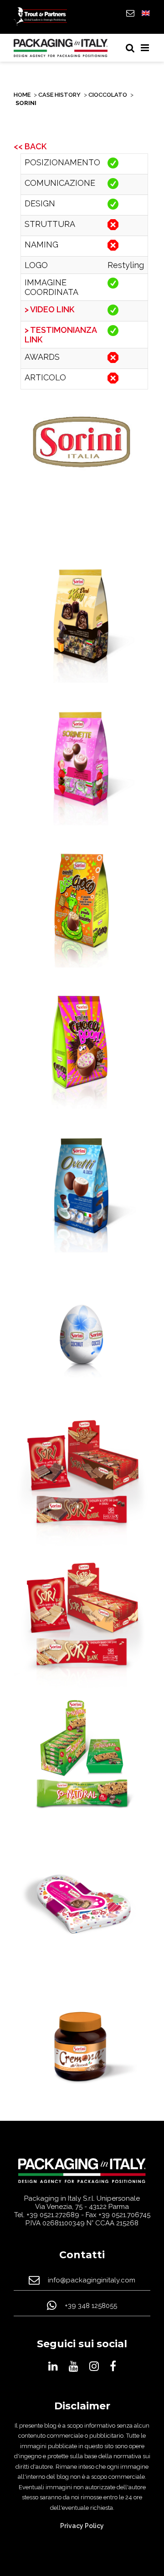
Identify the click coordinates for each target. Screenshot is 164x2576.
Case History (59, 95)
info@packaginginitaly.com (92, 2280)
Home (22, 95)
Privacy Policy (82, 2526)
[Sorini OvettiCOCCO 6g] (82, 1335)
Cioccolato (108, 95)
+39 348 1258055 (91, 2306)
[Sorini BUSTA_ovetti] (82, 1192)
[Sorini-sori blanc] (82, 1619)
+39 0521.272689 (53, 2215)
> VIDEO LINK (49, 309)
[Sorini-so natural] (82, 1762)
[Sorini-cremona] (82, 2047)
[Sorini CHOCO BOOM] (82, 1050)
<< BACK (30, 146)
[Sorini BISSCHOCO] (82, 907)
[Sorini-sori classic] (82, 1477)
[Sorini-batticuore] (82, 1904)
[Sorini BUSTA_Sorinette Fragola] (82, 765)
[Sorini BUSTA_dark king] (82, 622)
